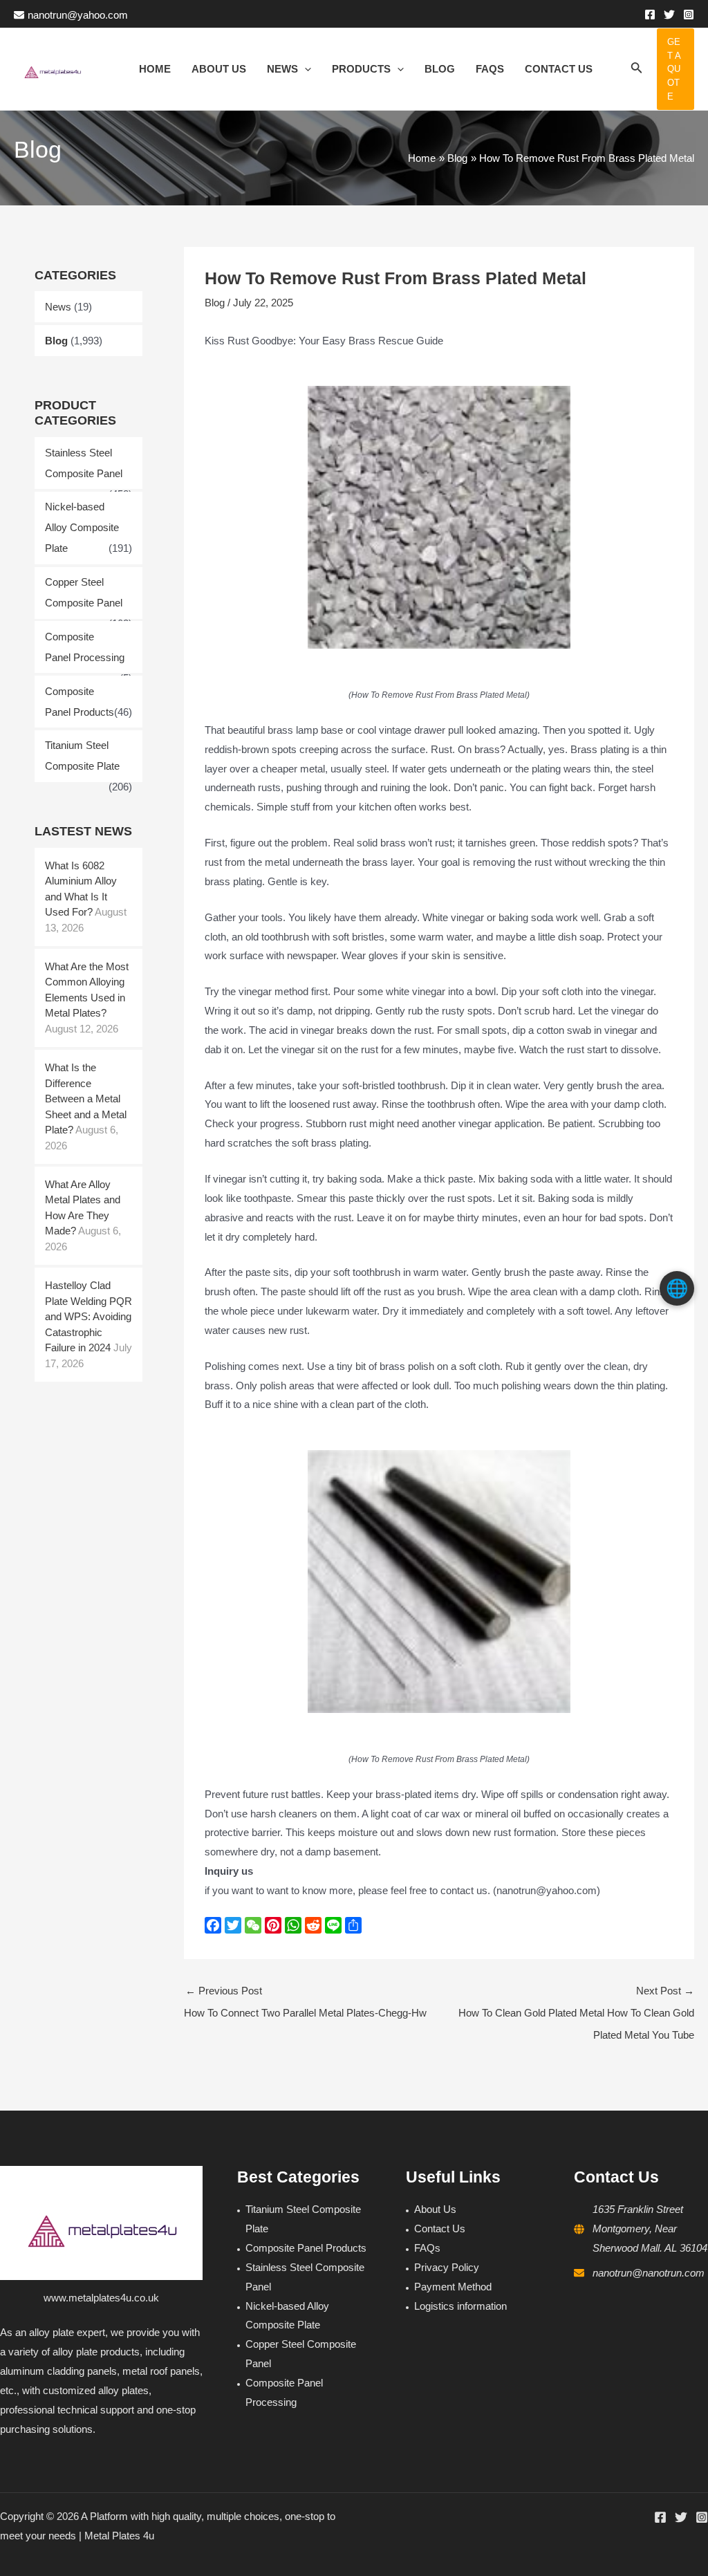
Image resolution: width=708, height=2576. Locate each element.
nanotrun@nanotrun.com (649, 2273)
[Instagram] (689, 15)
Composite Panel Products (306, 2248)
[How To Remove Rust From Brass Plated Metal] (439, 517)
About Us (435, 2209)
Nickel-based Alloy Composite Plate (82, 527)
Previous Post (305, 2002)
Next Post (576, 2013)
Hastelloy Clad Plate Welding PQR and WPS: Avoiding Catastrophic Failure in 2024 (88, 1316)
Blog (56, 341)
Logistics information (460, 2306)
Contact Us (440, 2228)
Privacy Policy (447, 2267)
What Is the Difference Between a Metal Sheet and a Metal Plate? (86, 1099)
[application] (305, 69)
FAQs (427, 2248)
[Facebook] (650, 15)
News (58, 307)
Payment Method (453, 2287)
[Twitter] (669, 15)
